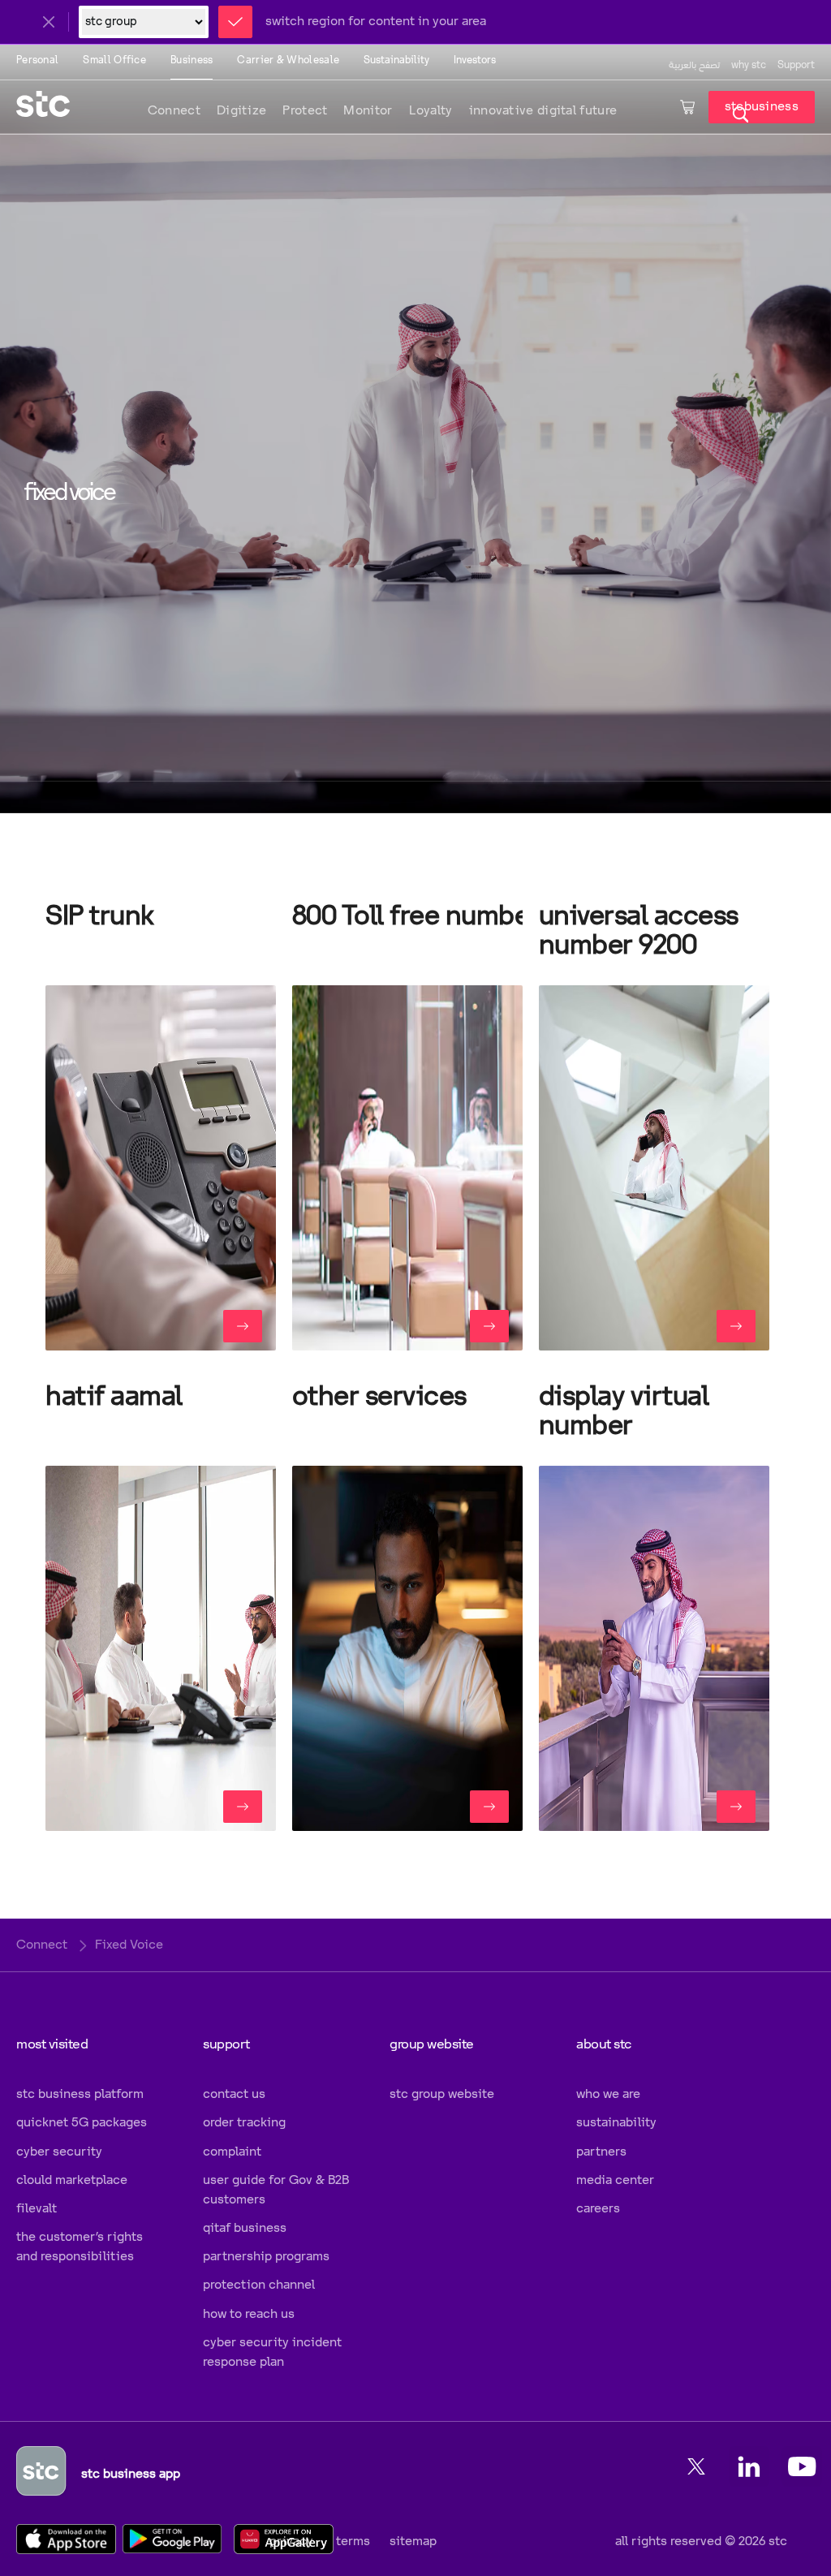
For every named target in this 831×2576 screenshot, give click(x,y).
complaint (232, 2152)
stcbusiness (762, 107)
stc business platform (80, 2094)
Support (796, 65)
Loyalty (431, 111)
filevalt (37, 2209)
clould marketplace (72, 2180)
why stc (749, 65)
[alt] (407, 1168)
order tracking (244, 2123)
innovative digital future (543, 111)
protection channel (259, 2285)
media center (615, 2180)
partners (601, 2152)
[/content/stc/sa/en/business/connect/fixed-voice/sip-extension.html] (243, 1326)
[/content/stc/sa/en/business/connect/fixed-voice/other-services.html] (489, 1807)
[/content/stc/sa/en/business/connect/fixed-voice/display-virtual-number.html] (736, 1807)
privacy (291, 2542)
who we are (608, 2094)
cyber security (59, 2152)
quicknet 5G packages (82, 2123)
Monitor (368, 111)
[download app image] (72, 2538)
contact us (234, 2094)
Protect (305, 111)
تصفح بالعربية (694, 65)
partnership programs (266, 2257)
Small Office (114, 60)
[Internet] (161, 1648)
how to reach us (249, 2314)
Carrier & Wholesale (288, 60)
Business (192, 60)
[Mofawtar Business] (161, 1168)
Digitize (241, 111)
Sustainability (396, 60)
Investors (475, 60)
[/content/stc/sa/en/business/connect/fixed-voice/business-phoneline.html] (243, 1807)
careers (598, 2209)
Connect (174, 111)
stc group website (442, 2094)
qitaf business (245, 2228)
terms (351, 2542)
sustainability (616, 2123)
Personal (37, 60)
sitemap (413, 2542)
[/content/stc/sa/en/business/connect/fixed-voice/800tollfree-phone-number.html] (489, 1326)
